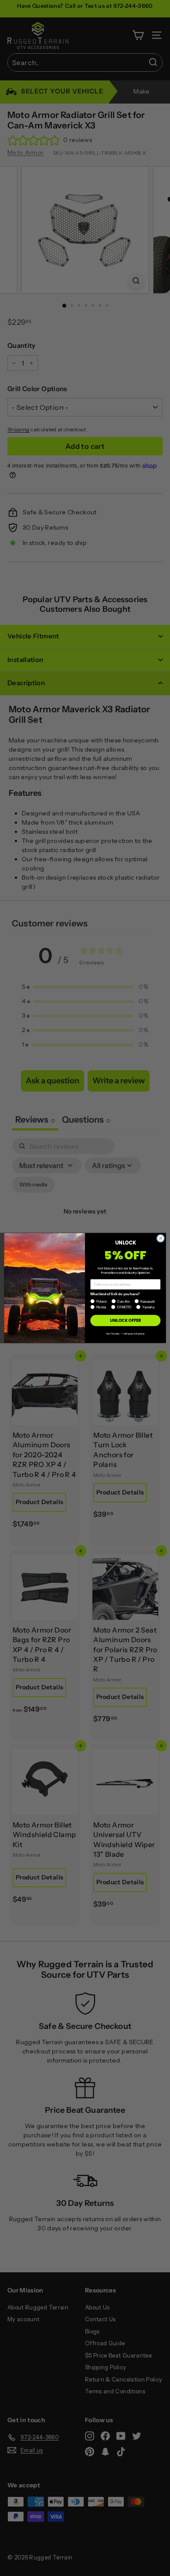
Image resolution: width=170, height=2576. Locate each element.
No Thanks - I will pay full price (125, 1333)
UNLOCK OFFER (125, 1320)
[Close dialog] (161, 1239)
